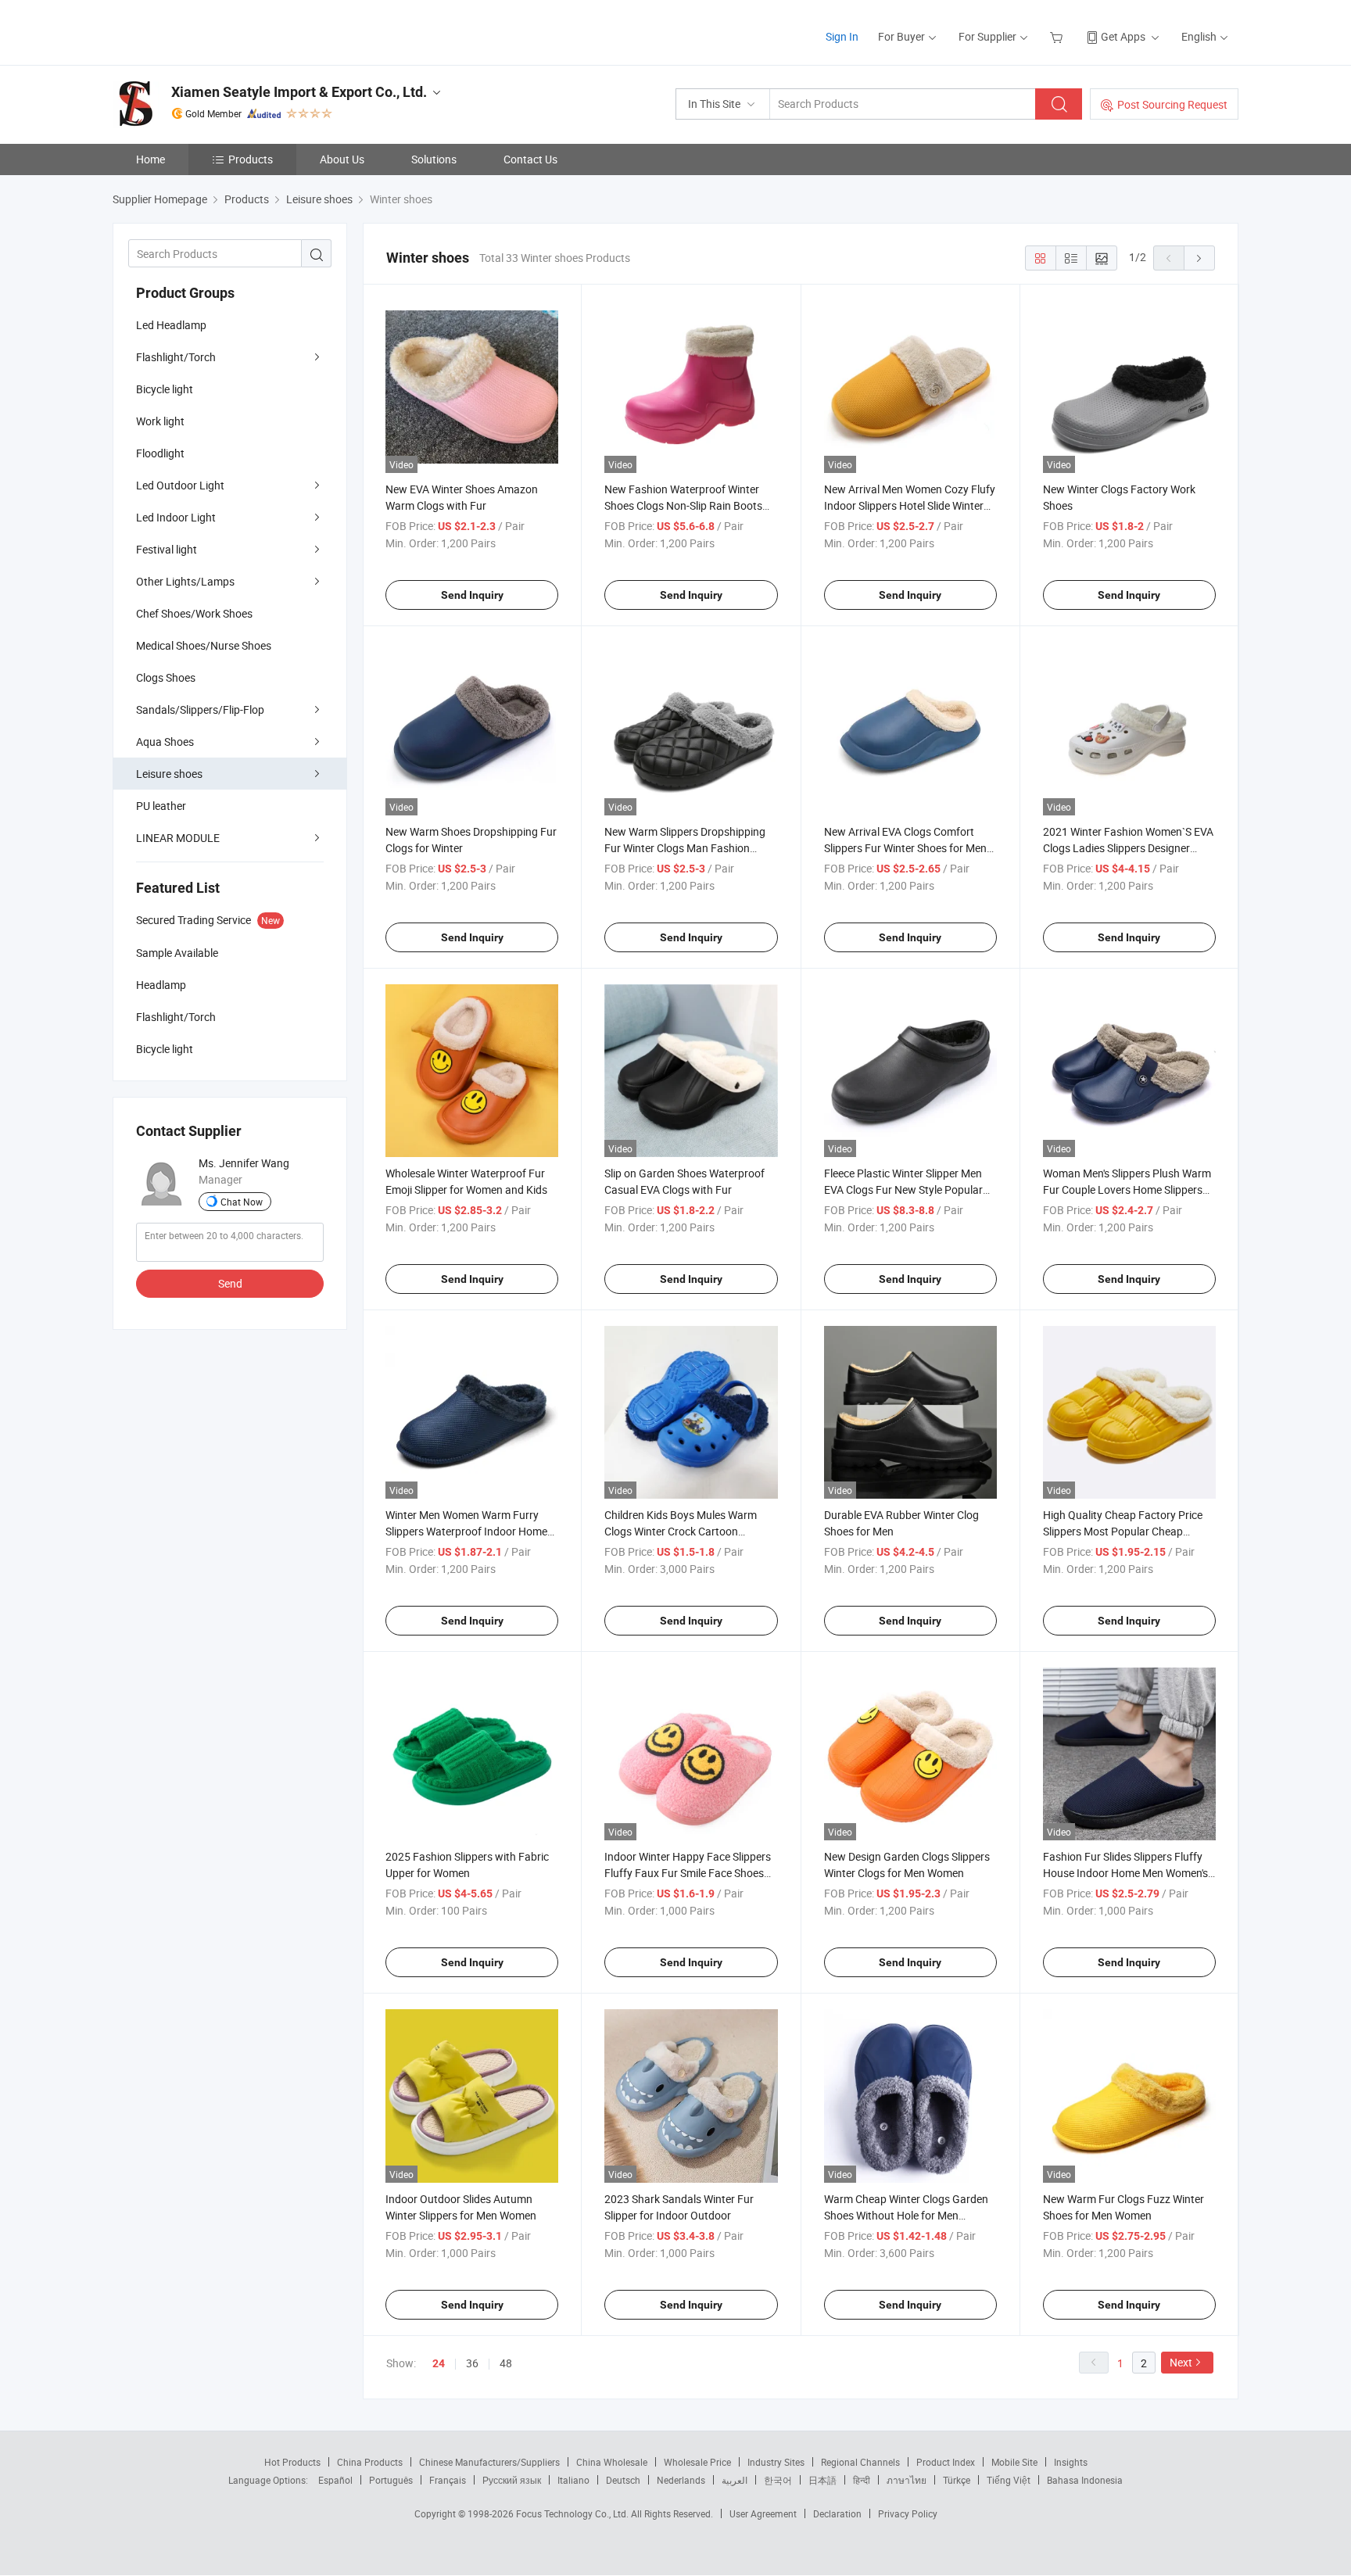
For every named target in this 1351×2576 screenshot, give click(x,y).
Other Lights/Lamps (185, 581)
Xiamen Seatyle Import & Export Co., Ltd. (299, 92)
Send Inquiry (472, 595)
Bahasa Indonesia (1085, 2480)
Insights (1071, 2462)
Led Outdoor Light (180, 485)
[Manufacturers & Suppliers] (213, 31)
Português (391, 2480)
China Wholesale (612, 2462)
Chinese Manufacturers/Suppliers (489, 2462)
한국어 (778, 2480)
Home (151, 159)
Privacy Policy (908, 2513)
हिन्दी (862, 2480)
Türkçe (957, 2480)
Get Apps (1123, 36)
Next (1181, 2362)
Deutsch (623, 2480)
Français (448, 2480)
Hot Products (292, 2462)
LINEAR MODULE (178, 838)
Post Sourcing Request (1172, 104)
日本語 (822, 2480)
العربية (735, 2480)
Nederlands (681, 2480)
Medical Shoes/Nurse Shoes (204, 645)
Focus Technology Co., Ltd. (573, 2513)
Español (335, 2480)
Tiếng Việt (1009, 2480)
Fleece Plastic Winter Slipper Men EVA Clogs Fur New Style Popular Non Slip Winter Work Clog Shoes (903, 1189)
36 (472, 2363)
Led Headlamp (171, 325)
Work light (160, 421)
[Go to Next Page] (1199, 258)
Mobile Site (1014, 2462)
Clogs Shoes (166, 677)
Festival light (167, 549)
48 (506, 2363)
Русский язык (512, 2480)
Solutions (434, 159)
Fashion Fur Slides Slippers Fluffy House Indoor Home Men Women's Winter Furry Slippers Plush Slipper (1125, 1873)
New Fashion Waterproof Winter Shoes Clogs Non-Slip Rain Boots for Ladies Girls (683, 505)
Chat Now (242, 1202)
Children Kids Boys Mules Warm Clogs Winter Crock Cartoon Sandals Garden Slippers (681, 1531)
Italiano (573, 2480)
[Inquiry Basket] (1058, 36)
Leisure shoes (169, 774)
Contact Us (530, 159)
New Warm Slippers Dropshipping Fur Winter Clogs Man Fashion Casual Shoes (685, 848)
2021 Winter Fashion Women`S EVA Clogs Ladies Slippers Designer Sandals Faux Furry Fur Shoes (1128, 848)
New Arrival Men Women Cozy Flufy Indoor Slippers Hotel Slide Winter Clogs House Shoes (910, 505)
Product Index (946, 2462)
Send (230, 1283)
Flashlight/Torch (176, 357)
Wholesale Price (697, 2462)
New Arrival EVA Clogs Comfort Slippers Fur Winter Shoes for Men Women (905, 848)
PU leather (161, 806)
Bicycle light (165, 389)
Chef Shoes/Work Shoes (194, 613)
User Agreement (763, 2513)
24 (439, 2363)
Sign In (842, 36)
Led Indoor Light (176, 517)
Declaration (837, 2513)
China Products (370, 2462)
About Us (342, 159)
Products (251, 159)
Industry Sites (776, 2462)
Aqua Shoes (165, 742)
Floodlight (160, 453)
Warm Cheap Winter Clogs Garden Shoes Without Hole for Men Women (906, 2215)
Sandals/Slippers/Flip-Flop (200, 709)
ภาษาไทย (907, 2480)
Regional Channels (860, 2462)
